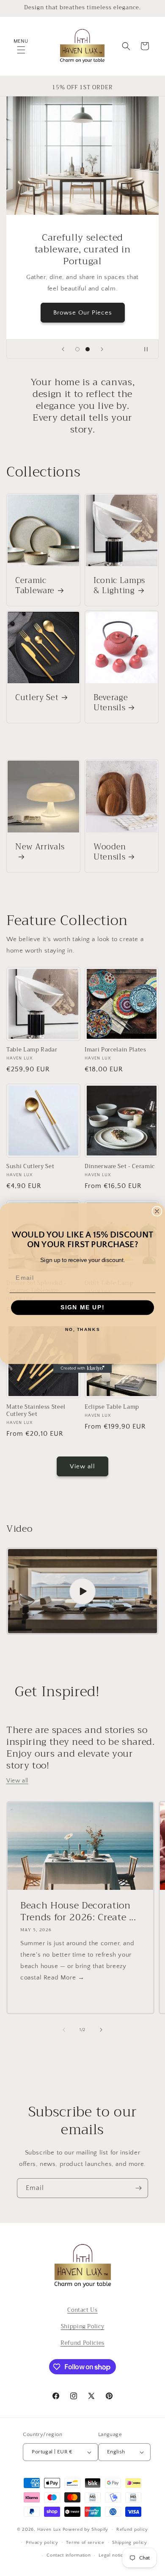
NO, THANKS (82, 1330)
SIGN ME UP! (83, 1307)
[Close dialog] (157, 1211)
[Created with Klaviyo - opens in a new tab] (83, 1368)
